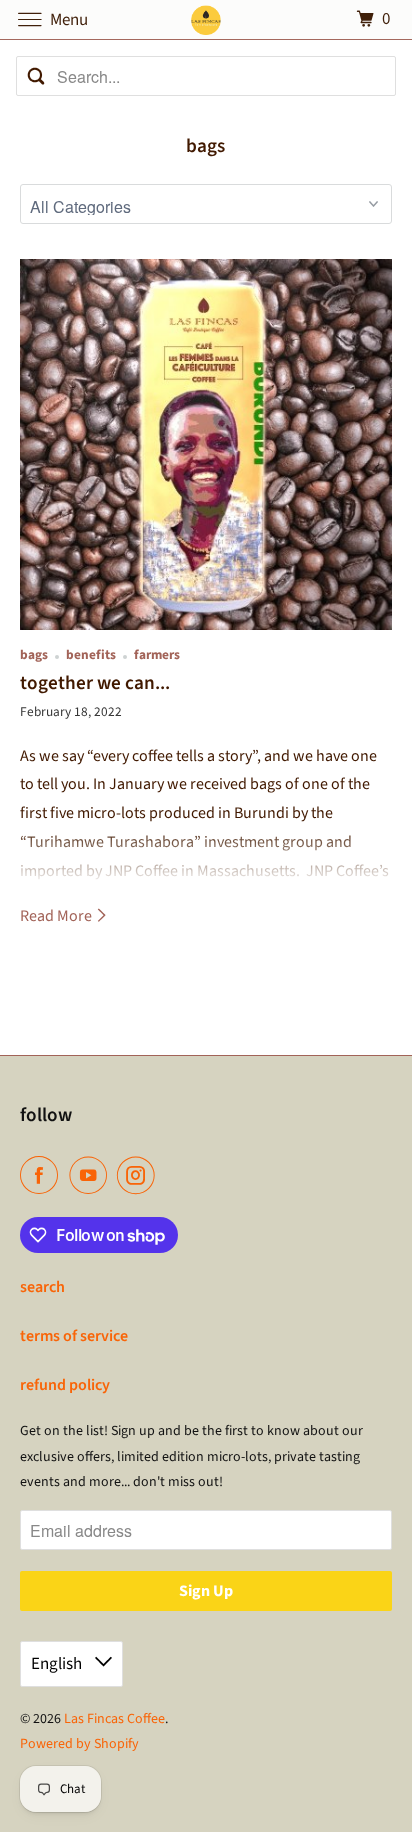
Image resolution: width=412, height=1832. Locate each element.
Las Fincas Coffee (114, 1719)
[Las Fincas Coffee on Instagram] (140, 1175)
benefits (91, 654)
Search (42, 1287)
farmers (157, 654)
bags (205, 146)
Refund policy (65, 1385)
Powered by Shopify (79, 1744)
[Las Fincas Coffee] (206, 19)
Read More (57, 916)
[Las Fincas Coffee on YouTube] (92, 1175)
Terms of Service (74, 1336)
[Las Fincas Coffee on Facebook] (43, 1175)
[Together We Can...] (205, 444)
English (58, 1664)
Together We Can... (95, 683)
